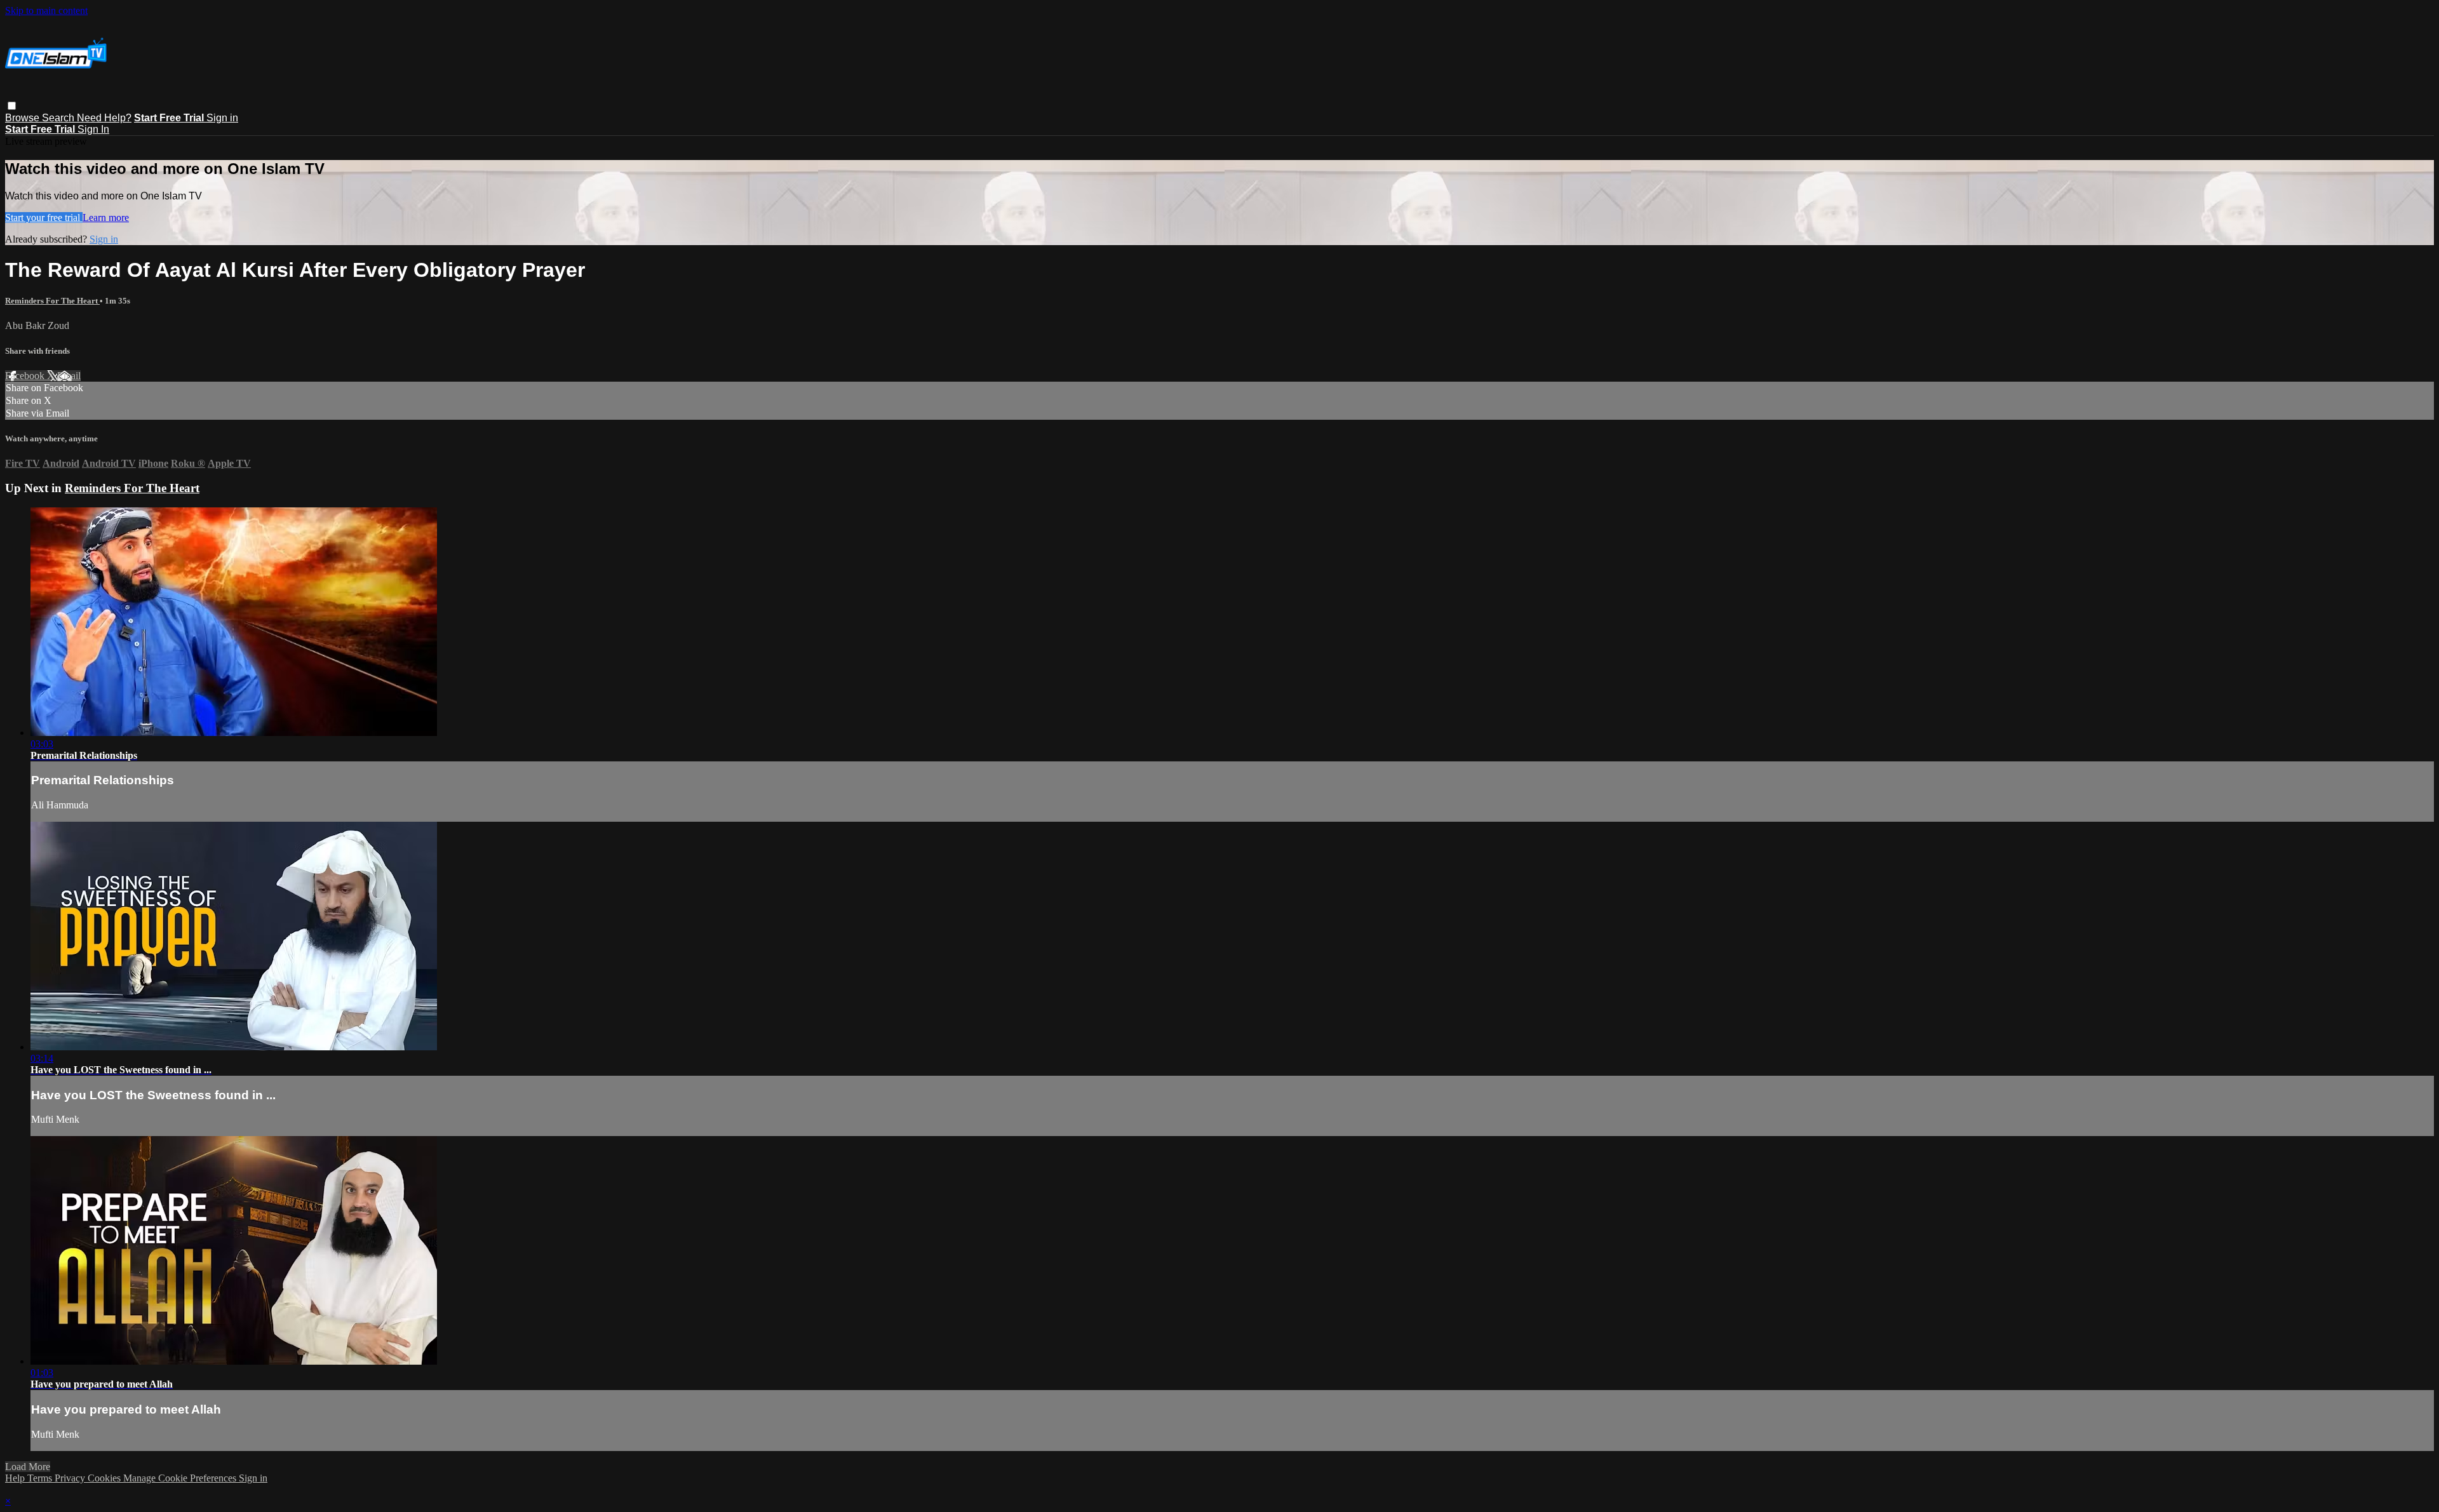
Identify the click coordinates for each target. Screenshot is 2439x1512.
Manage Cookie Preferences (181, 1478)
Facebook (26, 376)
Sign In (93, 129)
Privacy (71, 1478)
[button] (12, 106)
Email (69, 376)
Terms (41, 1478)
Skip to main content (46, 10)
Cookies (105, 1478)
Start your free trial (44, 217)
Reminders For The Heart (52, 301)
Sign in (222, 118)
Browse (24, 118)
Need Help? (104, 118)
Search (59, 118)
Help (16, 1478)
